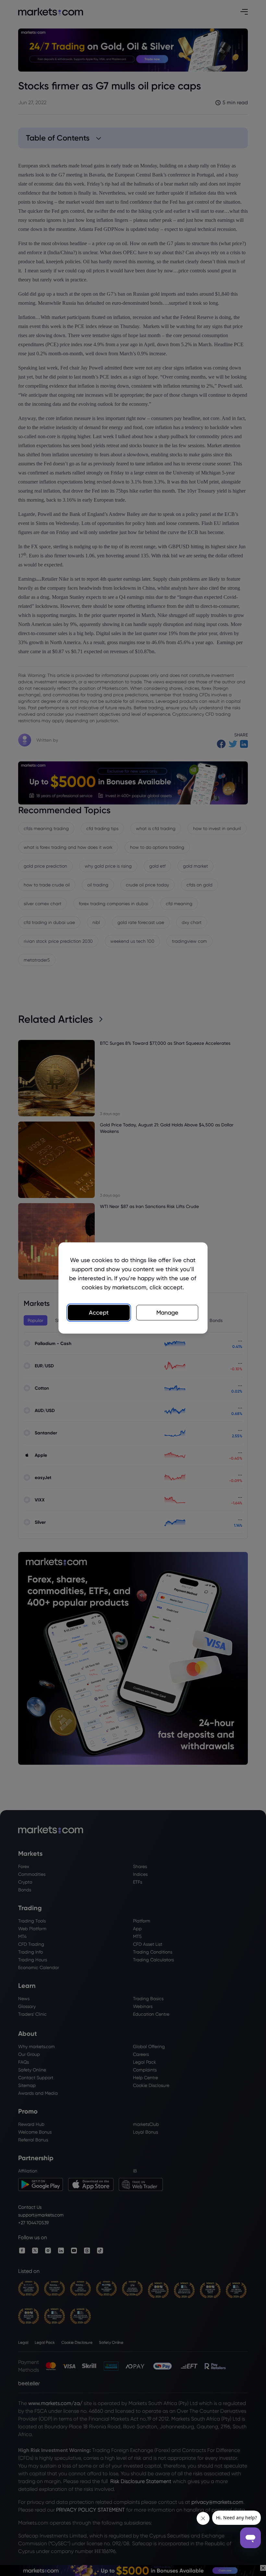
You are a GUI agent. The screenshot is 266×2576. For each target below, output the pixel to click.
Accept (99, 1312)
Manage (167, 1312)
